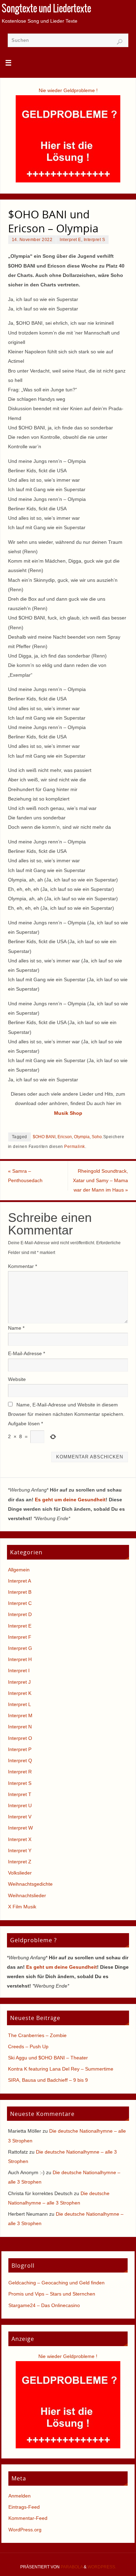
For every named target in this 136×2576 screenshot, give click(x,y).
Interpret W (20, 1828)
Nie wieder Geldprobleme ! (68, 90)
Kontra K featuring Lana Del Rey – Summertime (61, 2069)
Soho (97, 1137)
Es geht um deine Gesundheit (70, 1500)
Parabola (72, 2567)
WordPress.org (25, 2530)
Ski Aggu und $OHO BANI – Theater (48, 2058)
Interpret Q (20, 1760)
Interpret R (20, 1772)
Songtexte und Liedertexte (46, 9)
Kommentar (22, 1266)
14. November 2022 (32, 240)
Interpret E (70, 240)
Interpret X (20, 1839)
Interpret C (20, 1603)
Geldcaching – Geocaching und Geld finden (56, 2283)
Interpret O (20, 1738)
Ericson (65, 1137)
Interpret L (20, 1704)
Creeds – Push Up (28, 2046)
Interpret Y (20, 1850)
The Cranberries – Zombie (37, 2035)
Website (17, 1379)
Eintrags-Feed (24, 2507)
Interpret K (20, 1693)
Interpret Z (20, 1862)
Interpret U (20, 1805)
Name (16, 1328)
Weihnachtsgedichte (30, 1884)
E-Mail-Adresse (27, 1353)
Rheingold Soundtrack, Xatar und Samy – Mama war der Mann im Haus (100, 1180)
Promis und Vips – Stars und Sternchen (52, 2294)
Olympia (82, 1137)
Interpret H (20, 1659)
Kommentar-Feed (28, 2518)
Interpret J (19, 1682)
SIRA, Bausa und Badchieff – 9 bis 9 (48, 2080)
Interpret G (20, 1648)
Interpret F (20, 1637)
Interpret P (20, 1749)
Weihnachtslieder (27, 1895)
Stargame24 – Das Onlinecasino (44, 2305)
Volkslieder (20, 1873)
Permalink (75, 1147)
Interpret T (20, 1794)
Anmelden (20, 2496)
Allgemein (19, 1570)
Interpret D (20, 1614)
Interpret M (20, 1715)
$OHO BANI (44, 1137)
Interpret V (20, 1817)
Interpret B (20, 1592)
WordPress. (102, 2567)
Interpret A (20, 1581)
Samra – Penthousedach (25, 1176)
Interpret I (19, 1670)
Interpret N (20, 1727)
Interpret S (95, 240)
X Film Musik (22, 1907)
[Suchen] (120, 42)
